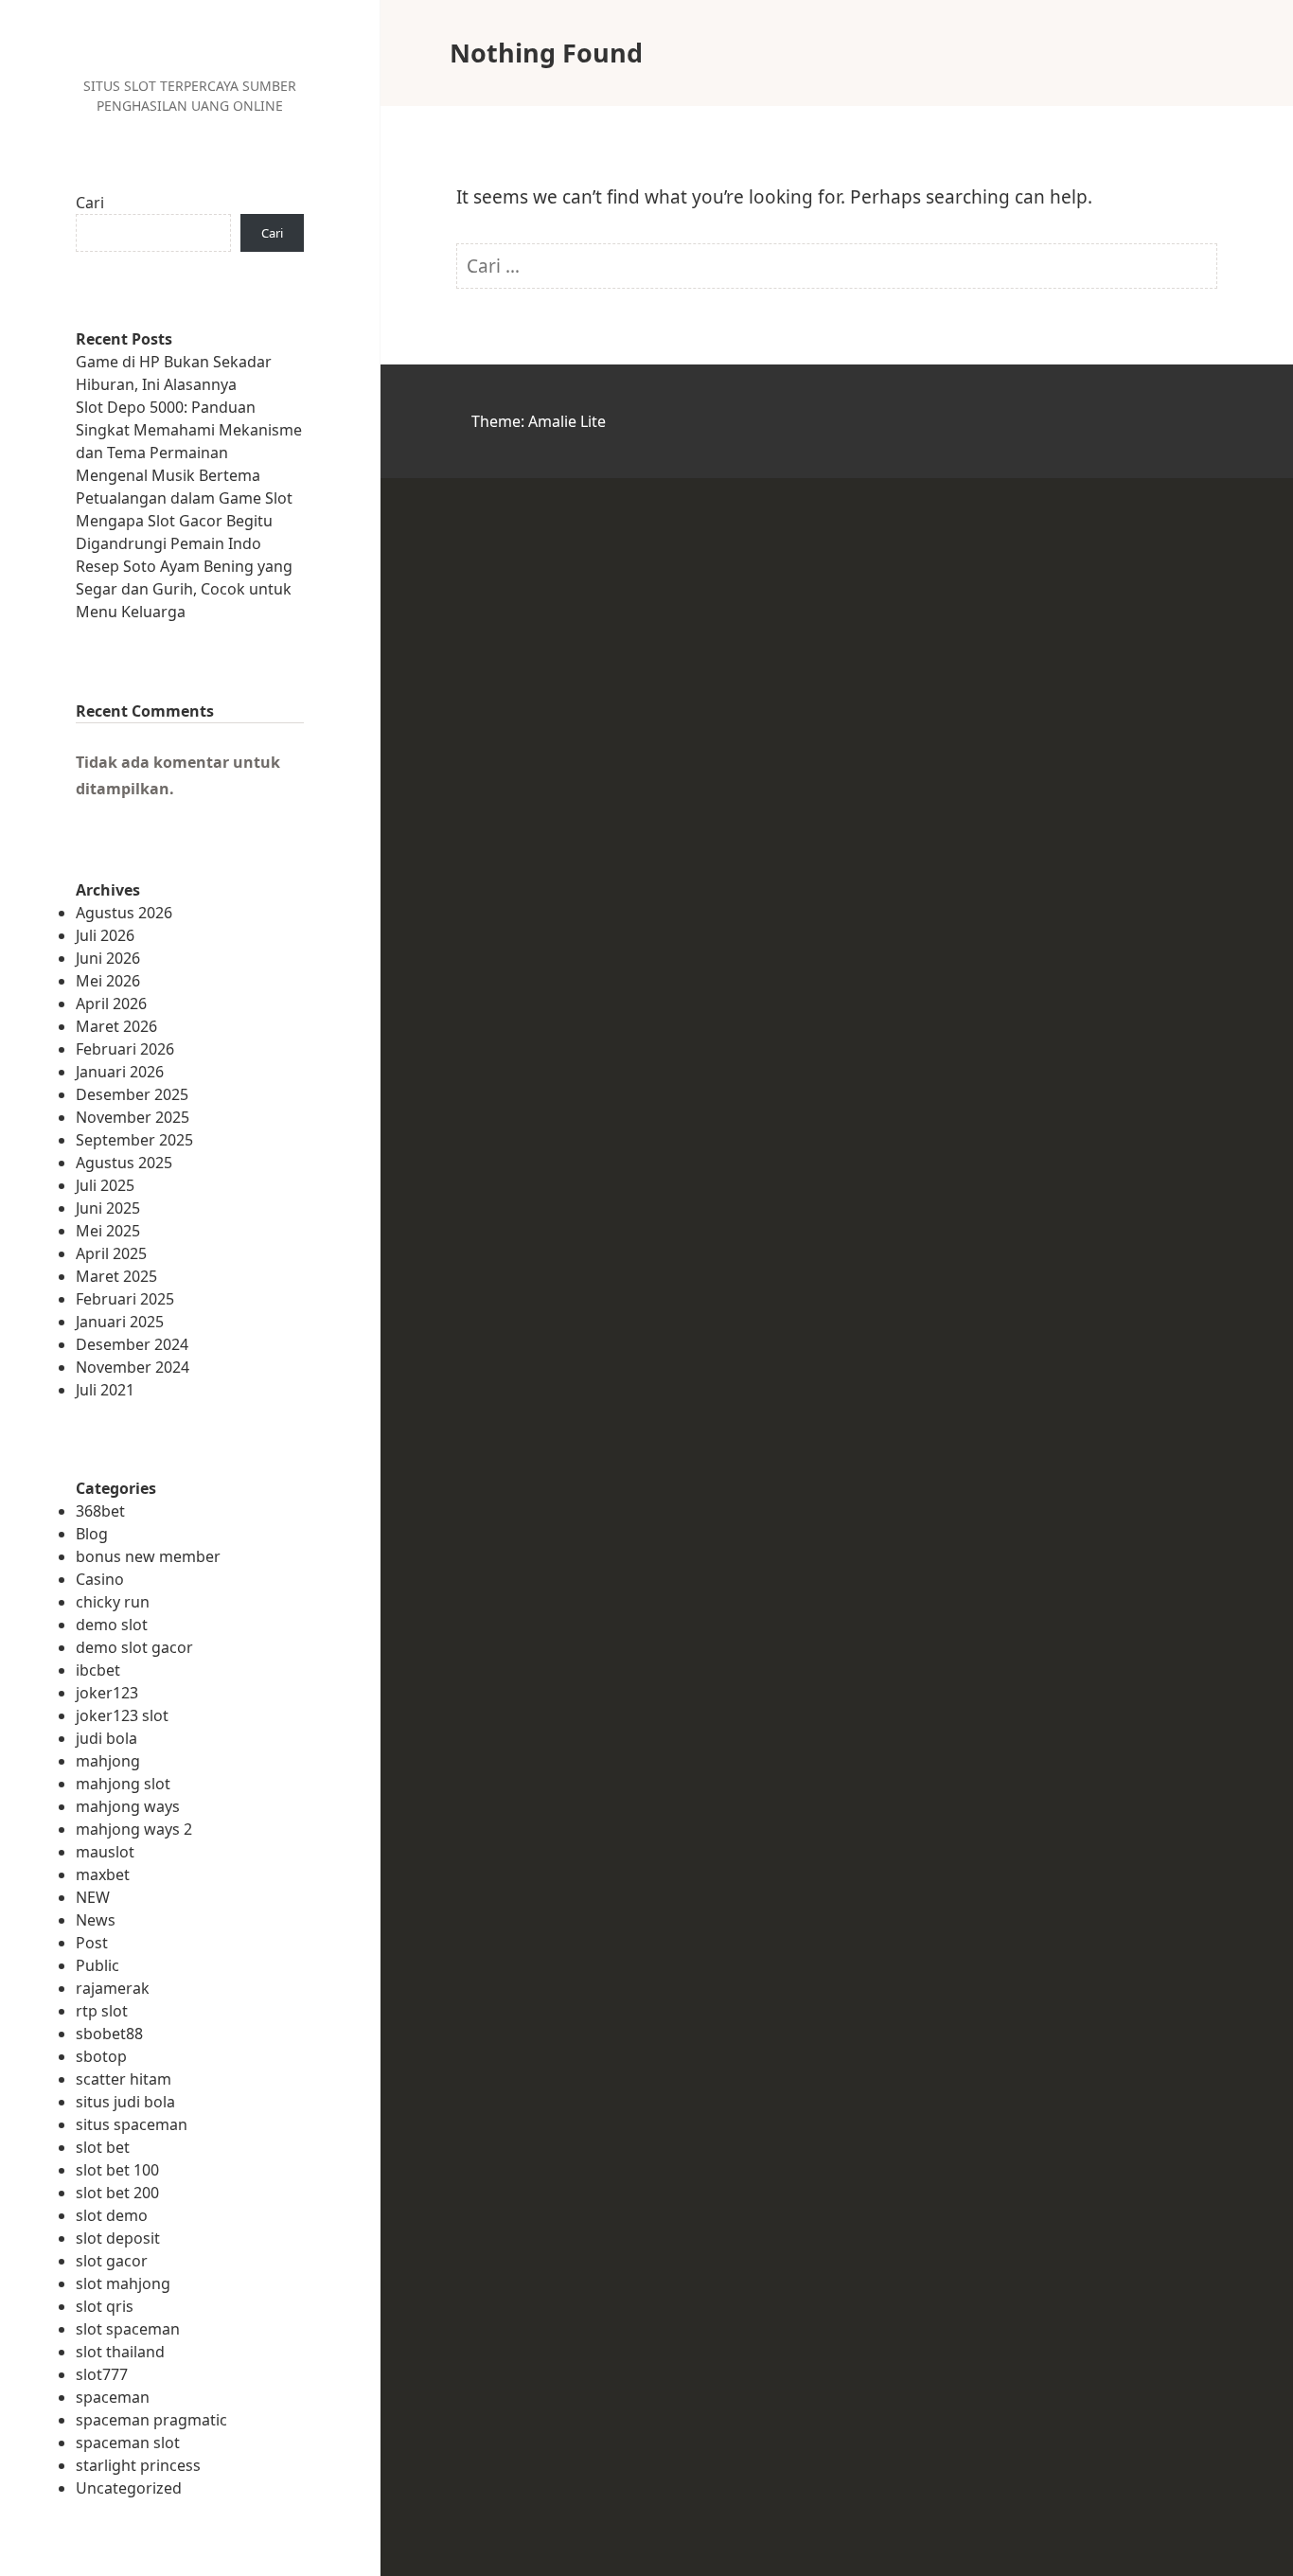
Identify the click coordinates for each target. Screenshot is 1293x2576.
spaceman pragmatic (151, 2420)
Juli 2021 (105, 1390)
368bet (100, 1511)
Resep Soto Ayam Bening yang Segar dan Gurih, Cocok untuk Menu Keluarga (184, 589)
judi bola (106, 1738)
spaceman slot (128, 2443)
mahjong (108, 1761)
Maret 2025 (116, 1276)
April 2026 (111, 1004)
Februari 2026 (125, 1049)
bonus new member (148, 1556)
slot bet (103, 2147)
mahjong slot (123, 1784)
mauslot (105, 1852)
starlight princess (138, 2465)
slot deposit (118, 2238)
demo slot (112, 1625)
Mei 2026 (108, 981)
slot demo (112, 2215)
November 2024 (133, 1367)
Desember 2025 (132, 1094)
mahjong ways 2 (134, 1829)
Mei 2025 (108, 1231)
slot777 (102, 2374)
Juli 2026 (105, 935)
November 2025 (133, 1117)
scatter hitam (124, 2079)
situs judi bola (125, 2102)
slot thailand (120, 2352)
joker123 (107, 1693)
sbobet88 (109, 2034)
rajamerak (113, 1988)
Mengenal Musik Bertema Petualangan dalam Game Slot (184, 487)
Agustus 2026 (124, 913)
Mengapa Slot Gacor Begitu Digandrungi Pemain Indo (174, 532)
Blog (92, 1534)
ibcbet (98, 1670)
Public (97, 1965)
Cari (90, 203)
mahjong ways (128, 1806)
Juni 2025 (108, 1208)
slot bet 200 (117, 2193)
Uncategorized (129, 2488)
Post (92, 1943)
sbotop (101, 2056)
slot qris (105, 2306)
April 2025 (111, 1253)
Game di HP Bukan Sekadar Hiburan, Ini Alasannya (174, 373)
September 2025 (134, 1140)
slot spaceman (128, 2329)
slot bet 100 (117, 2170)
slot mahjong (123, 2283)
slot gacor (112, 2261)
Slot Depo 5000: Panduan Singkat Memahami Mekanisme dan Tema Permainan (189, 430)
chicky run (113, 1602)
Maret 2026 (116, 1026)
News (96, 1920)
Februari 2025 (125, 1299)
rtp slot (102, 2011)
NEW (93, 1897)
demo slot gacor (134, 1647)
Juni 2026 (108, 958)
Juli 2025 (105, 1185)
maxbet (103, 1874)
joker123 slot (122, 1715)
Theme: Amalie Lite (539, 421)
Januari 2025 (120, 1322)
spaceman (113, 2397)
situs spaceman (132, 2124)
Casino (100, 1579)
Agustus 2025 (124, 1163)
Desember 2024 (132, 1344)
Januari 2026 (120, 1072)
